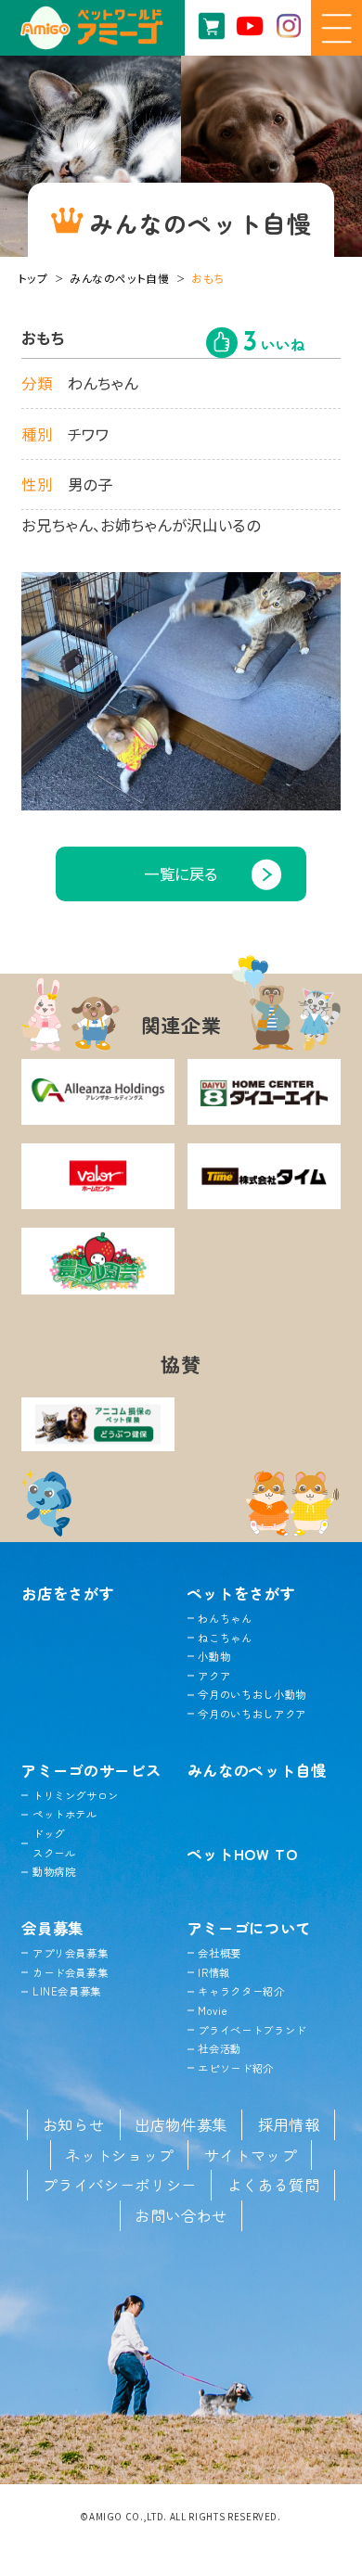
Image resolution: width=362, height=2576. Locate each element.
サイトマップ (251, 2155)
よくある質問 (274, 2185)
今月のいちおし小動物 (252, 1694)
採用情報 (289, 2124)
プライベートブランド (252, 2030)
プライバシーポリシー (119, 2185)
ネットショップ (119, 2155)
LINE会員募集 (67, 1991)
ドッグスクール (54, 1843)
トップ (33, 278)
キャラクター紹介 (241, 1991)
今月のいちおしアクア (252, 1714)
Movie (213, 2010)
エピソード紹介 (236, 2068)
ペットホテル (65, 1814)
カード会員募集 (70, 1972)
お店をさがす (68, 1593)
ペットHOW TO (243, 1854)
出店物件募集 (181, 2124)
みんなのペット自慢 (120, 278)
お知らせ (74, 2124)
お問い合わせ (181, 2215)
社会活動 (220, 2048)
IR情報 (214, 1972)
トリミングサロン (76, 1795)
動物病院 (54, 1871)
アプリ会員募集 (70, 1953)
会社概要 (220, 1953)
